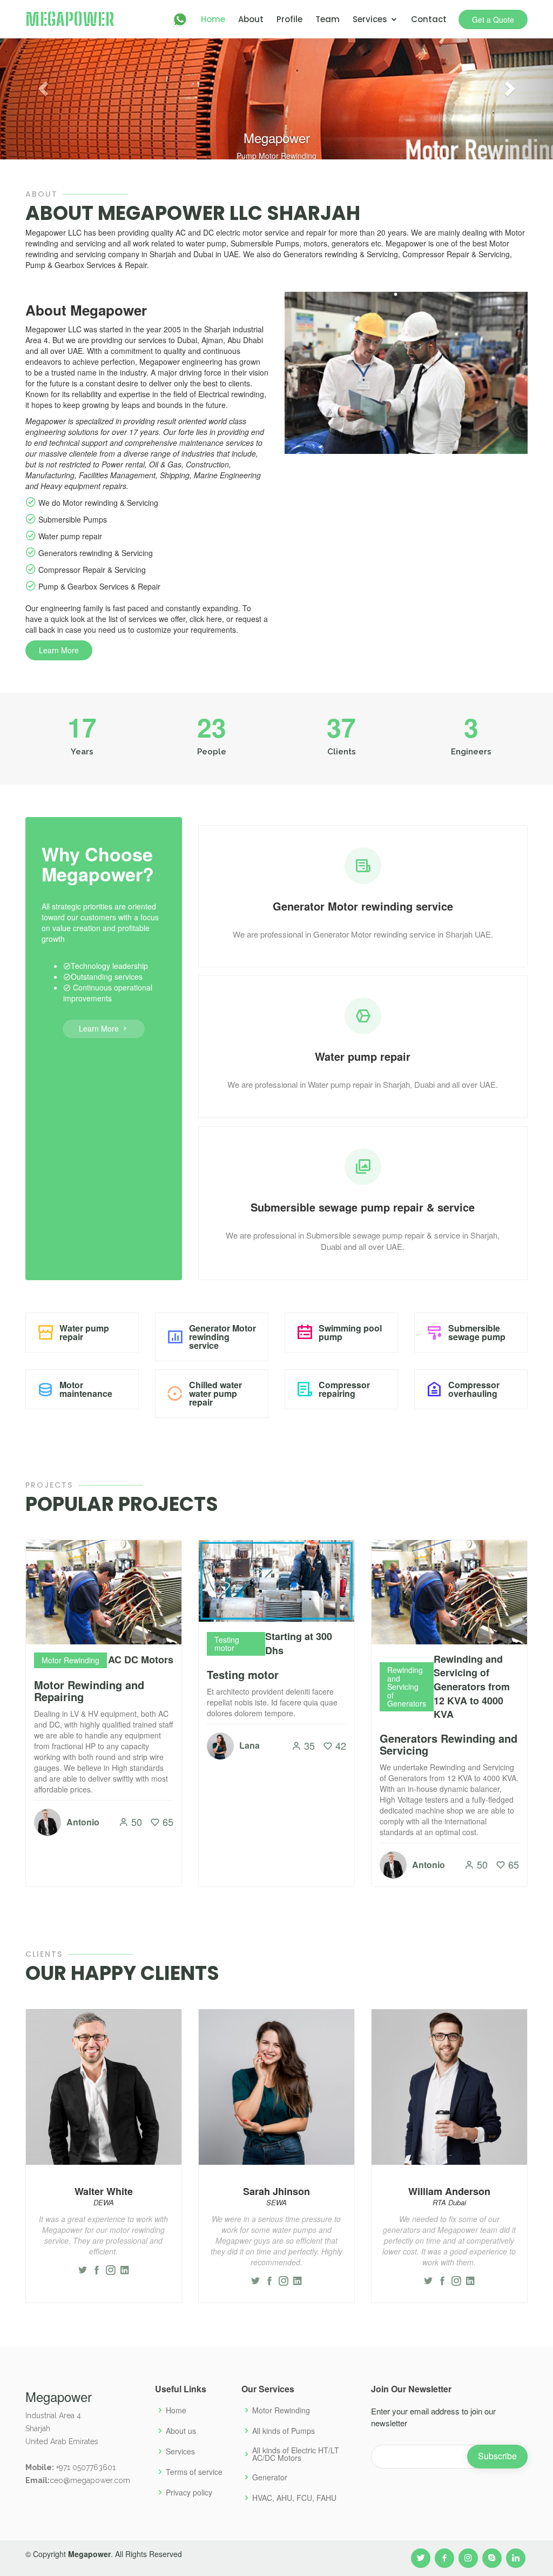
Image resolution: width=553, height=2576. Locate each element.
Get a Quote (493, 19)
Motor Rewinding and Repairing (89, 1691)
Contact (429, 19)
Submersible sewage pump (477, 1332)
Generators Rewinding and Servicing (449, 1744)
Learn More (59, 650)
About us (181, 2431)
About (251, 19)
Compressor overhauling (474, 1389)
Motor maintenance (86, 1389)
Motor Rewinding (281, 2410)
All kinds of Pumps (284, 2431)
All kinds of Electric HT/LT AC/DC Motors (296, 2454)
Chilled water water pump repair (215, 1393)
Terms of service (194, 2472)
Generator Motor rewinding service (222, 1337)
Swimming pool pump (350, 1332)
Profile (289, 19)
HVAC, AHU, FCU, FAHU (294, 2498)
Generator (270, 2477)
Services (370, 19)
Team (328, 19)
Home (213, 19)
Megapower (70, 19)
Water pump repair (84, 1332)
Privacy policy (189, 2492)
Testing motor (243, 1674)
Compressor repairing (344, 1389)
